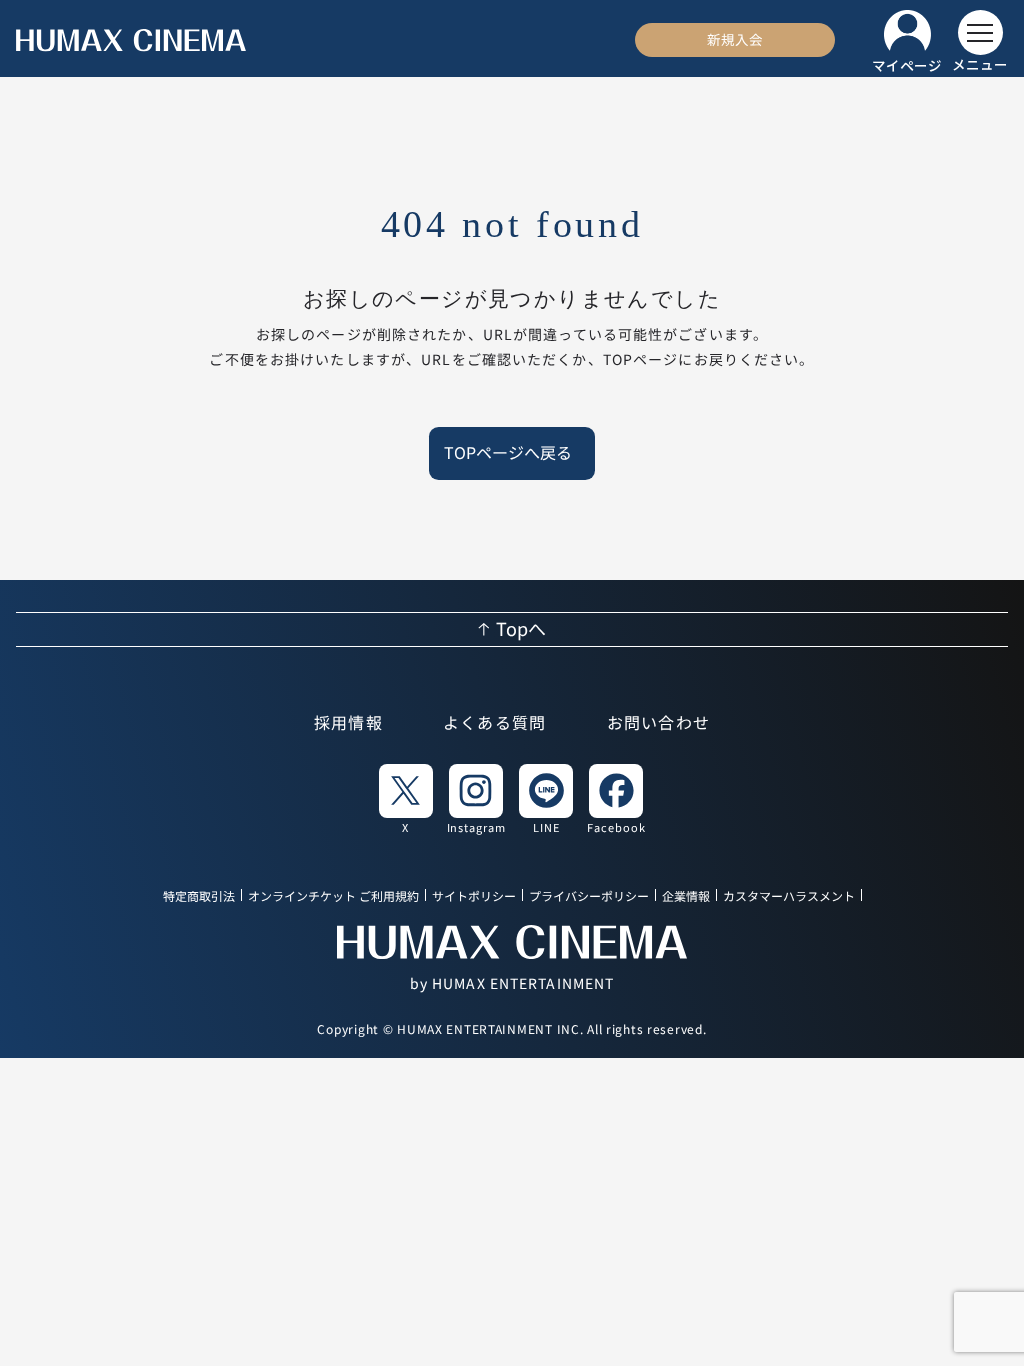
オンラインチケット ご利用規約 (333, 896)
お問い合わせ (659, 723)
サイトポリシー (474, 896)
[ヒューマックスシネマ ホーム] (131, 40)
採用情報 (348, 723)
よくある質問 (495, 723)
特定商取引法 (199, 896)
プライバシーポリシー (589, 896)
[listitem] (406, 798)
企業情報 (686, 896)
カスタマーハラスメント (789, 896)
